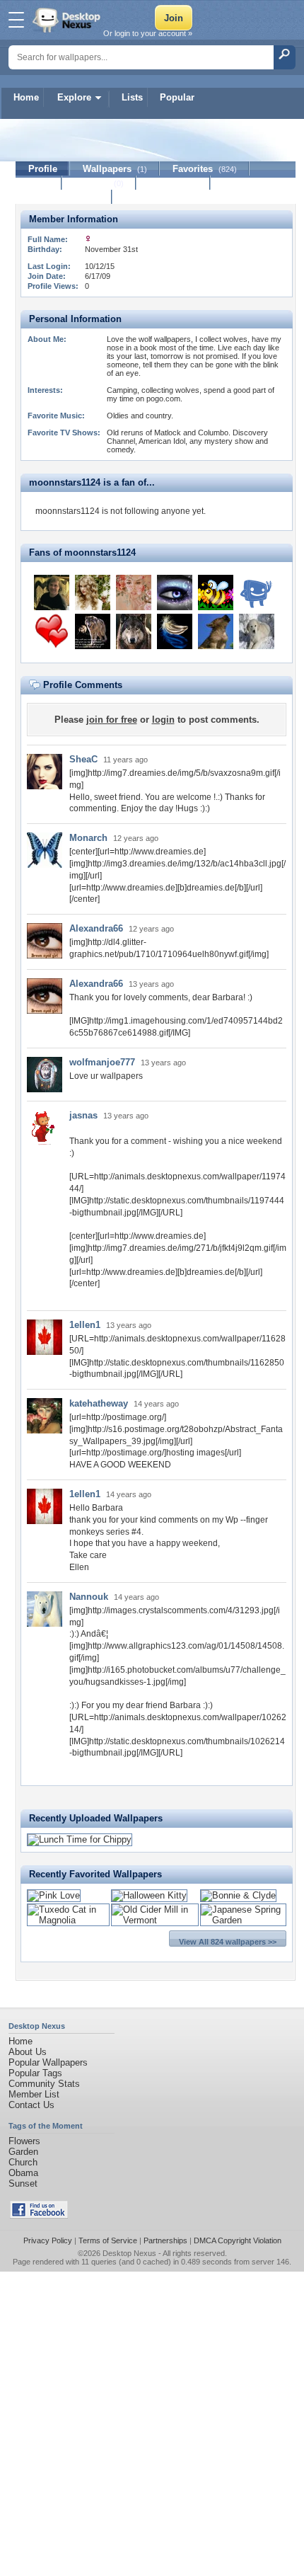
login (163, 720)
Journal (99, 183)
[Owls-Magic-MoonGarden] (175, 593)
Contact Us (31, 2105)
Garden (23, 2152)
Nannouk (89, 1597)
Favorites (205, 169)
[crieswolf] (93, 631)
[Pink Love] (54, 1895)
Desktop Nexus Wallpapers (68, 20)
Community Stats (44, 2084)
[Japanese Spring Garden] (243, 1920)
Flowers (24, 2141)
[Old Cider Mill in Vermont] (155, 1920)
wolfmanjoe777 (102, 1062)
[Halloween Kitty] (149, 1895)
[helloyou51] (134, 593)
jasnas (83, 1115)
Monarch (88, 838)
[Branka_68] (52, 631)
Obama (23, 2173)
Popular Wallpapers (48, 2062)
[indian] (134, 631)
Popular (177, 97)
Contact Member (64, 197)
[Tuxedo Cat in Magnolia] (68, 1920)
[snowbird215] (175, 631)
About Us (28, 2052)
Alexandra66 (96, 928)
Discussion (174, 183)
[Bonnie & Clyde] (238, 1895)
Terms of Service (108, 2240)
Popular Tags (35, 2073)
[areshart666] (257, 593)
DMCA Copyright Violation (238, 2240)
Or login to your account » (148, 33)
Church (23, 2162)
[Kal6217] (52, 593)
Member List (34, 2094)
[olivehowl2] (216, 631)
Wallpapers (115, 169)
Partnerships (165, 2240)
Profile (43, 169)
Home (26, 97)
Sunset (23, 2183)
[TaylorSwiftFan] (93, 593)
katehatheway (99, 1403)
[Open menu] (16, 20)
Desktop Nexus (129, 2253)
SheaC (83, 759)
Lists (132, 97)
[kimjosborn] (216, 593)
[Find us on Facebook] (39, 2215)
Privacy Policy (48, 2240)
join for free (112, 720)
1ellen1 (85, 1325)
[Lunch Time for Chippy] (80, 1839)
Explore (74, 97)
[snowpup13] (257, 631)
